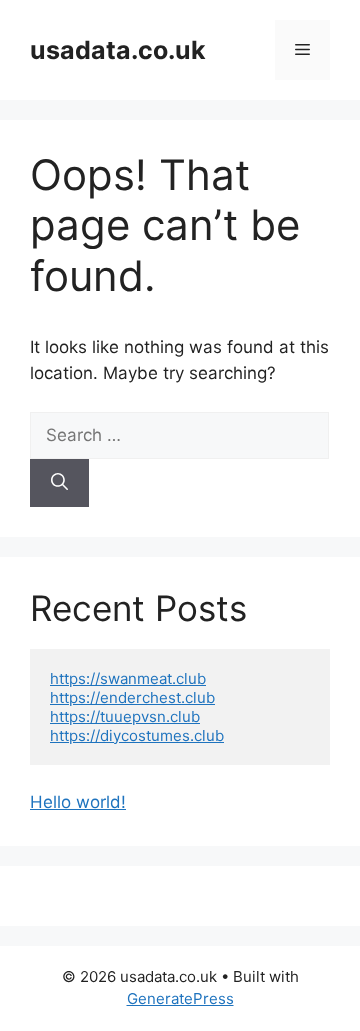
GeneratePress (180, 998)
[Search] (59, 483)
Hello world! (78, 802)
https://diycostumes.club (137, 735)
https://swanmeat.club (128, 678)
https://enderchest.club (132, 697)
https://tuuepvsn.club (125, 716)
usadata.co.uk (118, 50)
